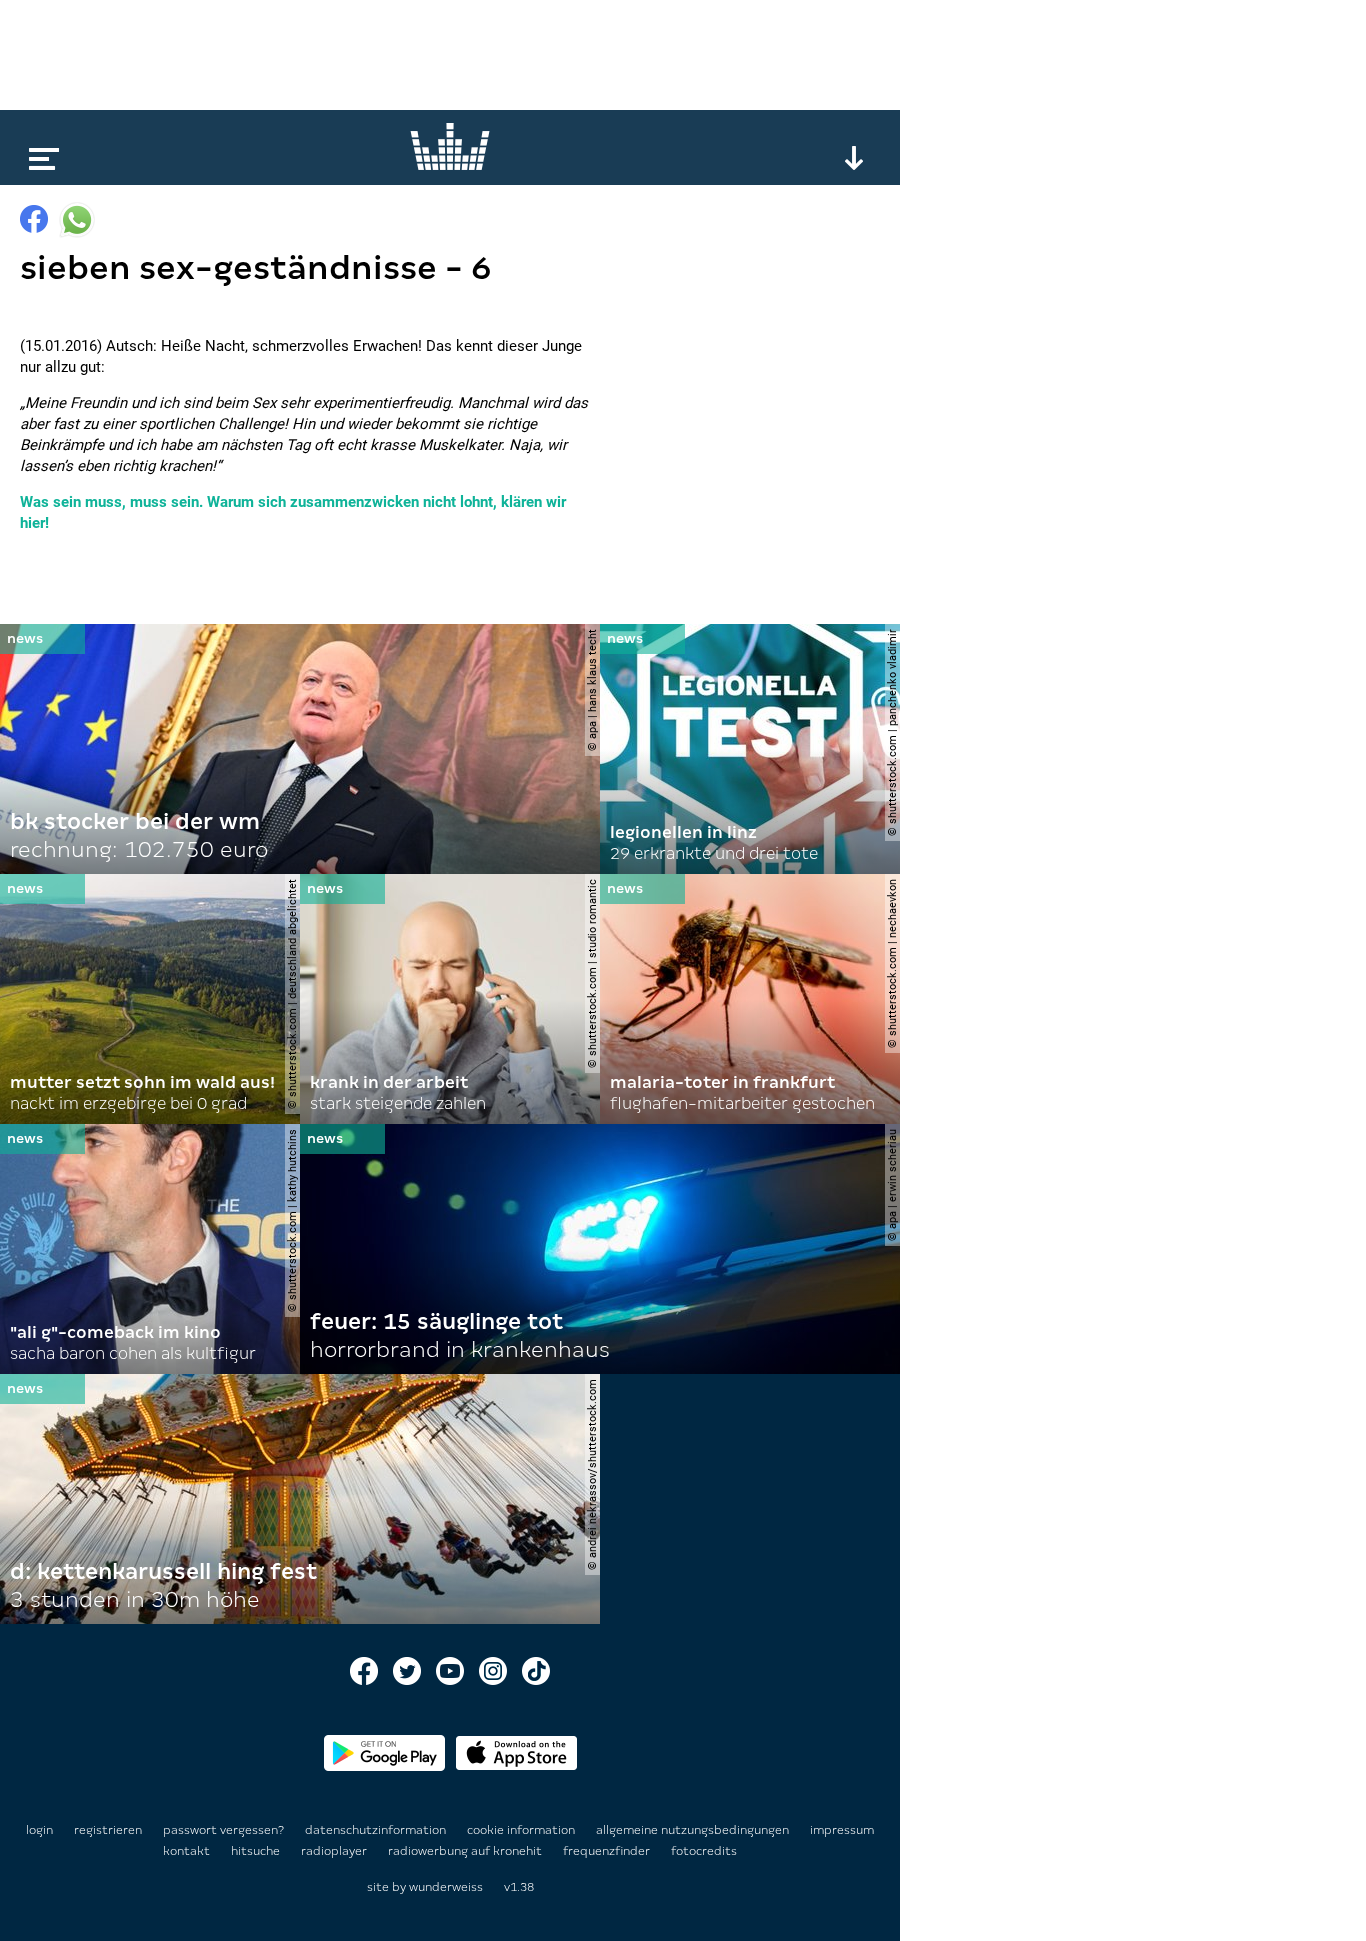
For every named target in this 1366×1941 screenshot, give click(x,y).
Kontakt (188, 1851)
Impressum (842, 1830)
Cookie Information (522, 1830)
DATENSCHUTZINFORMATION (377, 1830)
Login (39, 1830)
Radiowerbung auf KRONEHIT (466, 1851)
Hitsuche (257, 1851)
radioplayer (335, 1851)
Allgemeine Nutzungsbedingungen (694, 1830)
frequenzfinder (608, 1851)
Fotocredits (704, 1851)
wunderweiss (446, 1887)
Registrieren (108, 1830)
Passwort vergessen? (223, 1830)
